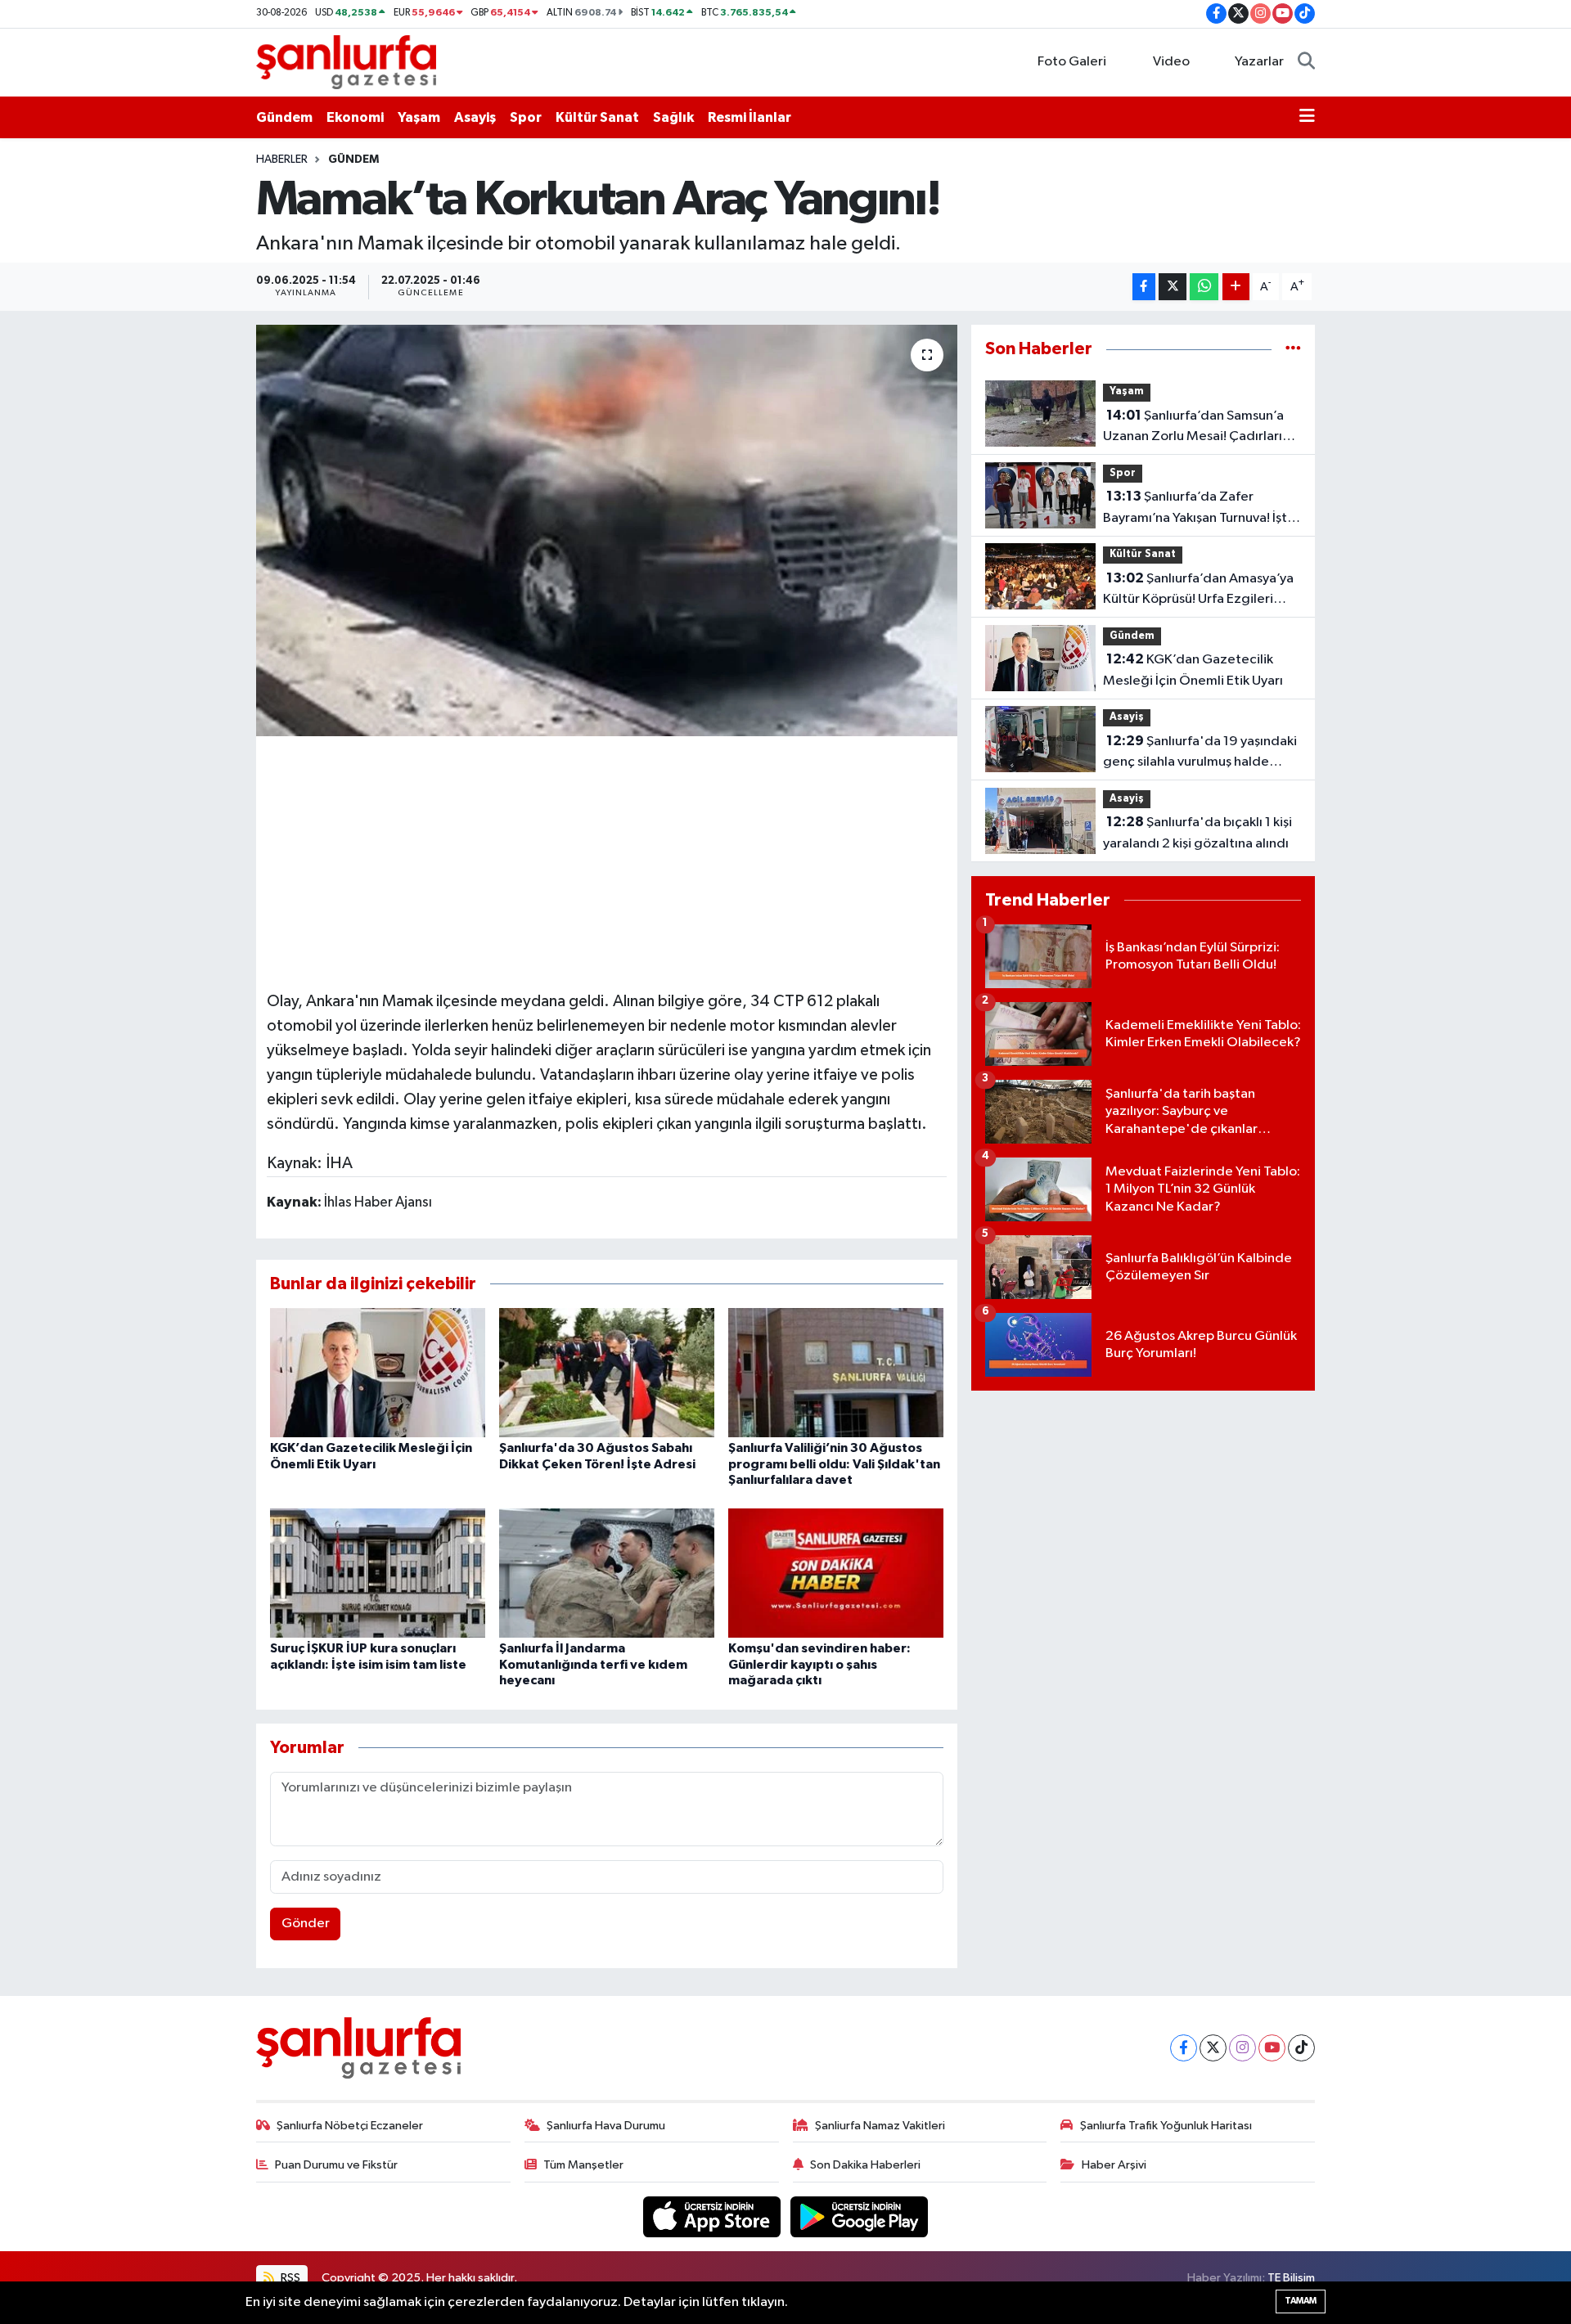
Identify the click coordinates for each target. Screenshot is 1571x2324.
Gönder (306, 1924)
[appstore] (713, 2216)
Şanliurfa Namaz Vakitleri (880, 2126)
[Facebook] (1184, 2048)
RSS (289, 2278)
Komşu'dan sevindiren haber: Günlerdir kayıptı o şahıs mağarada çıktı (819, 1664)
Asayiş (475, 117)
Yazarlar (1259, 62)
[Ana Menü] (1307, 118)
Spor (526, 117)
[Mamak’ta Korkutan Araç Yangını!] (607, 530)
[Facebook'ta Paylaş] (1144, 287)
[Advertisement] (606, 861)
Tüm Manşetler (583, 2165)
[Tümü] (1293, 349)
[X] (1213, 2048)
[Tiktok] (1301, 2048)
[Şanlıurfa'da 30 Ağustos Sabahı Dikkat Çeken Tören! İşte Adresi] (607, 1372)
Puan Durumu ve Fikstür (336, 2165)
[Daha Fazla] (1236, 287)
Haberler (282, 160)
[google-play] (860, 2216)
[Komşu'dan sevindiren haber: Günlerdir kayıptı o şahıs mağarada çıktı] (836, 1573)
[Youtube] (1272, 2048)
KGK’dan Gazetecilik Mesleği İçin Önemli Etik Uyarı (1193, 670)
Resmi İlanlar (749, 117)
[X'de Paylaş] (1173, 287)
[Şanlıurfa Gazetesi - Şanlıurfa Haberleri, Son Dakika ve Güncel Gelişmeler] (346, 62)
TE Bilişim (1291, 2278)
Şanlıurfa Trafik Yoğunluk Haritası (1166, 2126)
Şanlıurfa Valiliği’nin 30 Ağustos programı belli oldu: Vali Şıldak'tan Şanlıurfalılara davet (834, 1463)
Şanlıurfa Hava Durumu (606, 2126)
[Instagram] (1242, 2048)
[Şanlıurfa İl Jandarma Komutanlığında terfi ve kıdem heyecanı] (607, 1573)
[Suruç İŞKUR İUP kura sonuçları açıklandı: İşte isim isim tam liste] (378, 1573)
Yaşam (419, 117)
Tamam (1301, 2301)
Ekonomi (355, 117)
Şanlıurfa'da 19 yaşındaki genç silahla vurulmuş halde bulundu (1200, 753)
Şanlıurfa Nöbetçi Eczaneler (350, 2126)
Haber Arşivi (1114, 2165)
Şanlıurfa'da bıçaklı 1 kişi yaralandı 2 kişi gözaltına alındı (1197, 833)
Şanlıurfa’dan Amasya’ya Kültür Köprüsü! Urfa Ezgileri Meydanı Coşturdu (1198, 591)
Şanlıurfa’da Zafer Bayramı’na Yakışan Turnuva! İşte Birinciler (1199, 509)
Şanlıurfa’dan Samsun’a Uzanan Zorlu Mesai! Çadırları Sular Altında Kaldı (1193, 428)
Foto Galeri (1072, 62)
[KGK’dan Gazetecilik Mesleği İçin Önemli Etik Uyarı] (378, 1372)
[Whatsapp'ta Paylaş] (1204, 287)
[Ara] (1306, 62)
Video (1171, 62)
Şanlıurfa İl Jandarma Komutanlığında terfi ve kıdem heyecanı (593, 1664)
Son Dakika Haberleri (865, 2165)
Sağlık (673, 117)
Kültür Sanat (597, 117)
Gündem (284, 117)
